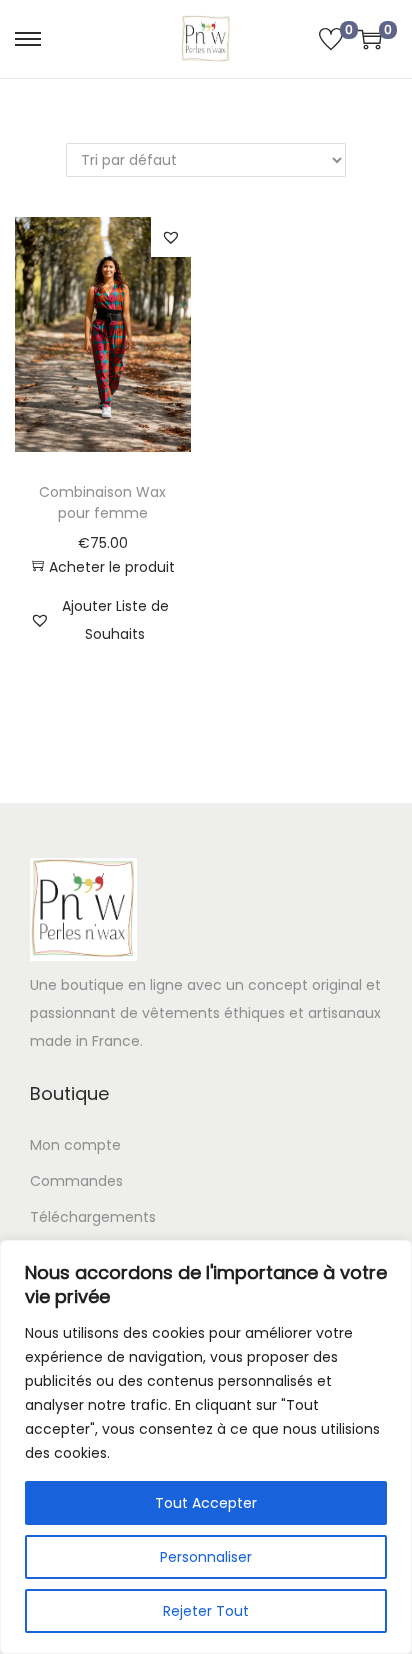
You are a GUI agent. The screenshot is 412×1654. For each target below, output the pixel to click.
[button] (171, 237)
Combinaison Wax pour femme (102, 502)
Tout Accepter (206, 1503)
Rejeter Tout (206, 1611)
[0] (331, 39)
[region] (206, 1447)
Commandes (76, 1181)
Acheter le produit (112, 567)
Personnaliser (206, 1557)
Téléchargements (93, 1217)
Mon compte (75, 1145)
